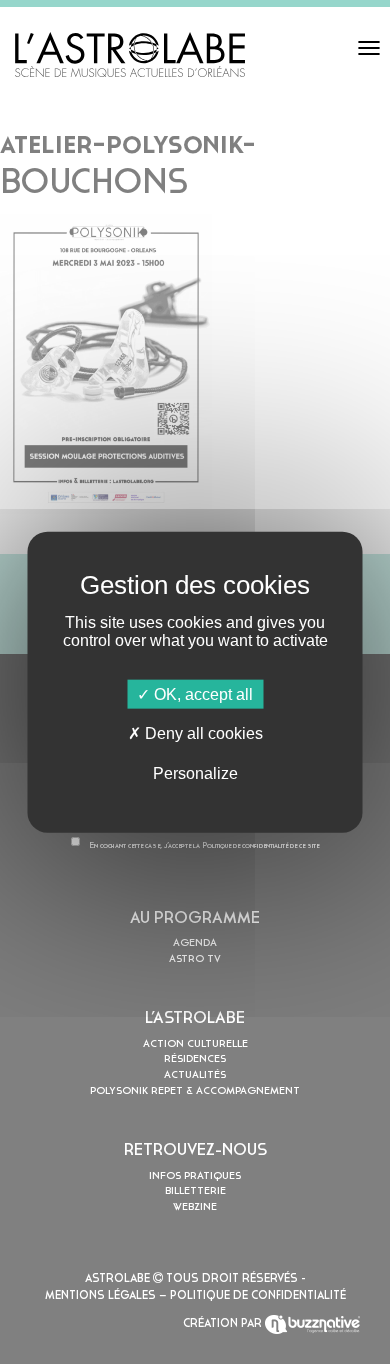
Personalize (195, 772)
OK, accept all (201, 694)
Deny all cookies (202, 733)
